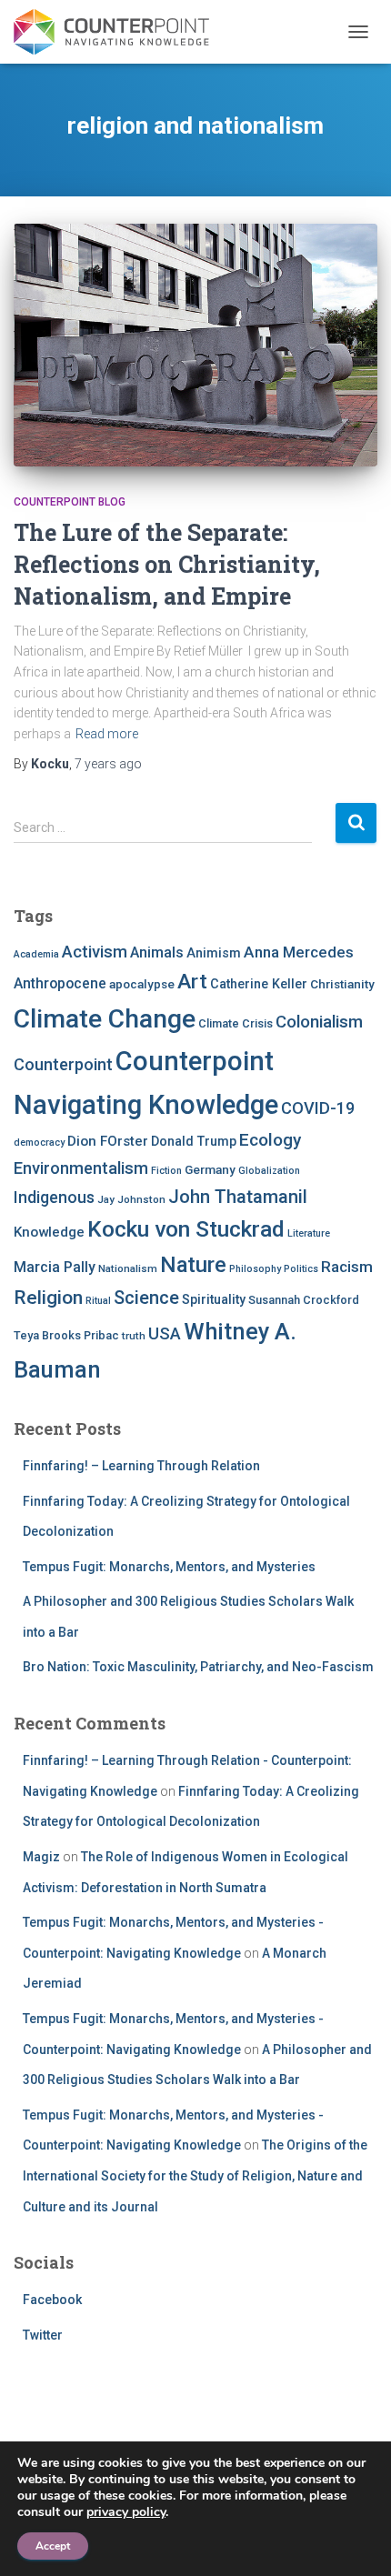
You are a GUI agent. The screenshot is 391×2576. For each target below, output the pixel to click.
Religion (48, 1297)
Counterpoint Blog (70, 502)
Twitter (43, 2335)
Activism (95, 952)
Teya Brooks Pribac (66, 1335)
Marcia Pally (55, 1267)
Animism (214, 953)
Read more (107, 734)
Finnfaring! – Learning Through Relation (141, 1466)
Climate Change (105, 1019)
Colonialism (319, 1022)
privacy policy (126, 2512)
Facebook (52, 2300)
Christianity (342, 984)
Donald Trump (194, 1141)
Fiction (166, 1171)
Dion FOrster (108, 1141)
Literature (309, 1233)
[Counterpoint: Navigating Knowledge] (118, 32)
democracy (39, 1143)
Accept (53, 2546)
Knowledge (49, 1232)
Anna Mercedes (299, 952)
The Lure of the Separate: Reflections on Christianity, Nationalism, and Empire (167, 564)
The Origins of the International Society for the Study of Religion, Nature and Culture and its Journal (195, 2175)
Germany (210, 1169)
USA (165, 1333)
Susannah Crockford (304, 1300)
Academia (36, 954)
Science (146, 1298)
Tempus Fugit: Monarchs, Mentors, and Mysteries (169, 1567)
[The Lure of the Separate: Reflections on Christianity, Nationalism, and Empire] (195, 345)
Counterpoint (63, 1064)
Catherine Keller (259, 984)
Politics (301, 1269)
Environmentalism (81, 1168)
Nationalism (128, 1268)
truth (134, 1336)
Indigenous (54, 1198)
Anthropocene (60, 983)
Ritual (98, 1301)
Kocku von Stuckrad (186, 1229)
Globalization (269, 1171)
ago (108, 764)
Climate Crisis (236, 1023)
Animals (157, 952)
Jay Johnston (131, 1199)
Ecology (270, 1140)
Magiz (41, 1857)
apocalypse (142, 984)
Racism (347, 1267)
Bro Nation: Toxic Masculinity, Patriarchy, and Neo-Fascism (198, 1667)
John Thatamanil (238, 1197)
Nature (193, 1265)
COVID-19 (318, 1108)
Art (192, 982)
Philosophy (255, 1269)
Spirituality (214, 1299)
